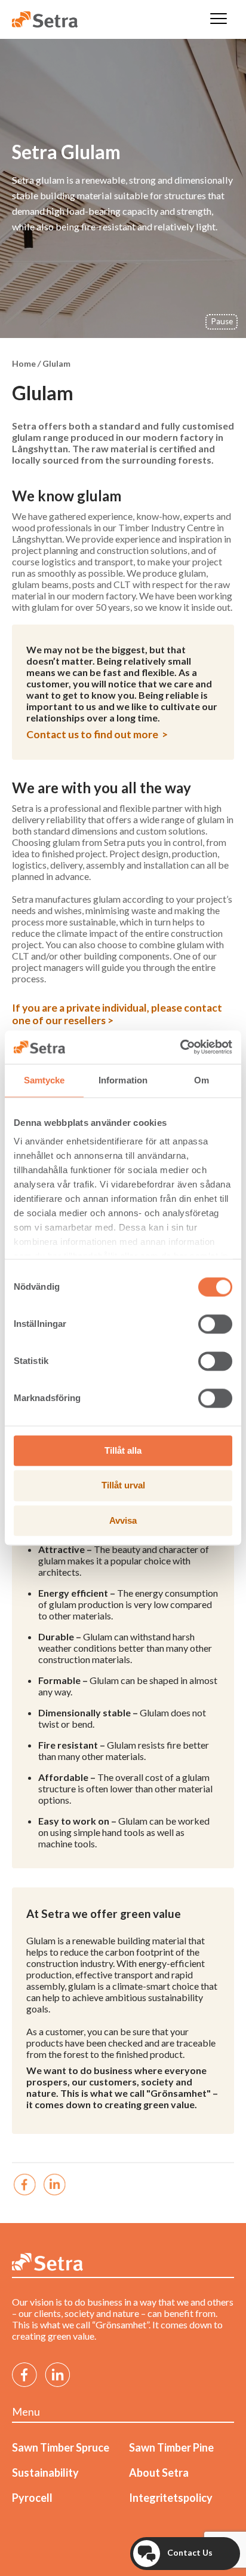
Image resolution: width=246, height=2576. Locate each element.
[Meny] (219, 19)
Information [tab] (123, 1080)
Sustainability (45, 2473)
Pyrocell (32, 2498)
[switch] (215, 1324)
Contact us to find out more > (97, 734)
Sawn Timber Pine (171, 2447)
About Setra (159, 2473)
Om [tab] (202, 1080)
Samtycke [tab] (44, 1080)
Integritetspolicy (171, 2498)
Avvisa (123, 1520)
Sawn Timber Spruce (61, 2447)
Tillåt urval (123, 1486)
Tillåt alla (123, 1450)
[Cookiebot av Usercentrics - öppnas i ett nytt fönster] (180, 1047)
